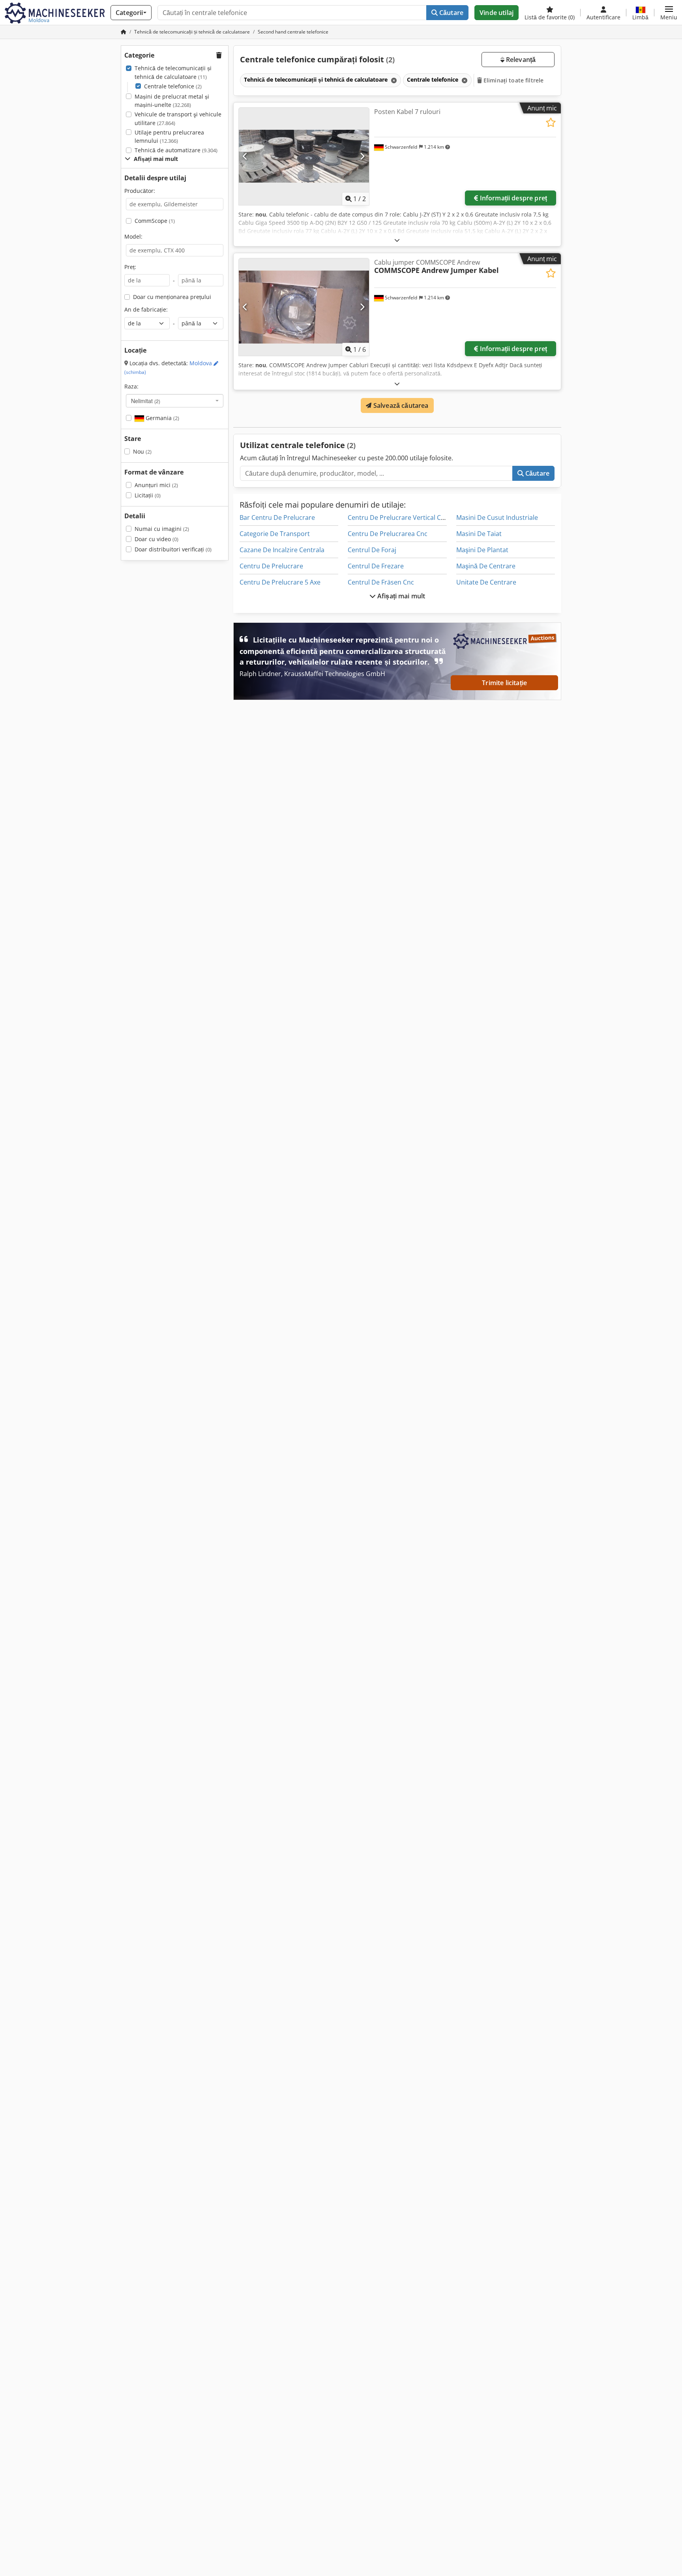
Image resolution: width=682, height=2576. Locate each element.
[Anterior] (245, 156)
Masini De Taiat (479, 534)
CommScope (155, 221)
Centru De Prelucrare (271, 566)
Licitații (148, 495)
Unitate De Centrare (486, 582)
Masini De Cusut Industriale (497, 517)
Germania (162, 418)
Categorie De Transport (275, 534)
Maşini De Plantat (482, 550)
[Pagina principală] (124, 32)
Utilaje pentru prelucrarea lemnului (169, 137)
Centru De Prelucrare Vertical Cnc (398, 517)
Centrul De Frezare (376, 566)
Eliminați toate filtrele (513, 80)
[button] (669, 13)
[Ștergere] (393, 80)
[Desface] (397, 240)
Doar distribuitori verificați (173, 549)
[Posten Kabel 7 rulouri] (304, 156)
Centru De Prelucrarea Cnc (388, 534)
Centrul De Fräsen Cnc (381, 582)
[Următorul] (362, 156)
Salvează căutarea (400, 405)
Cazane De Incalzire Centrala (282, 550)
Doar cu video (156, 539)
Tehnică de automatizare (176, 150)
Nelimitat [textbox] (146, 401)
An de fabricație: (146, 309)
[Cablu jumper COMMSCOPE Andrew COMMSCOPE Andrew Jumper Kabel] (304, 307)
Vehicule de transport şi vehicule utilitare (178, 119)
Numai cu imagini (162, 529)
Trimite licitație (504, 683)
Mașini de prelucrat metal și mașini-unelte (172, 101)
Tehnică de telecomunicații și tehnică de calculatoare (173, 72)
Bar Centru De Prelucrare (277, 517)
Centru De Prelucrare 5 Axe (280, 582)
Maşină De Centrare (486, 566)
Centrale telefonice (173, 86)
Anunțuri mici (156, 485)
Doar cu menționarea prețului (172, 297)
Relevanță (520, 60)
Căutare (451, 13)
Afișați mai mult (401, 596)
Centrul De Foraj (372, 550)
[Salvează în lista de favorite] (551, 122)
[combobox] (175, 401)
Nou (142, 451)
